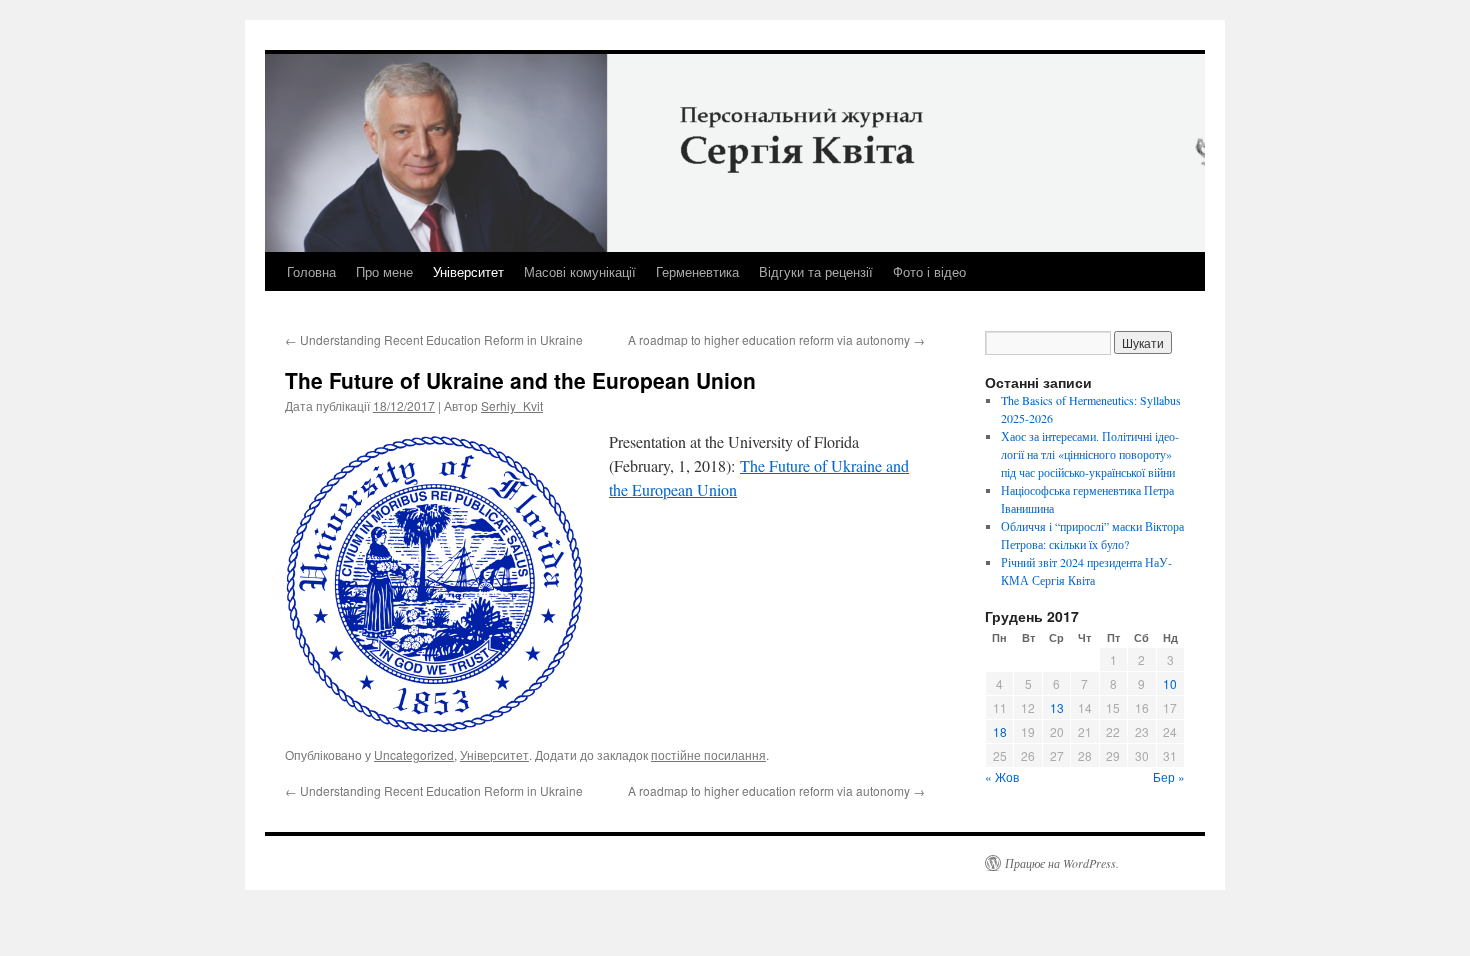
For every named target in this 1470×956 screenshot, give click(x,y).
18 (1000, 731)
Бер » (1169, 776)
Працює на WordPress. (1062, 863)
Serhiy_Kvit (512, 405)
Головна (311, 271)
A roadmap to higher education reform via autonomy (776, 339)
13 (1057, 707)
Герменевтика (697, 271)
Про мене (384, 271)
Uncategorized (414, 754)
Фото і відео (929, 271)
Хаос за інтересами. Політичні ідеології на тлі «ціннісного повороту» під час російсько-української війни (1090, 454)
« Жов (1002, 776)
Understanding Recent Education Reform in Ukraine (434, 339)
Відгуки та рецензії (816, 271)
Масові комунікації (580, 271)
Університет (468, 271)
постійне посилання (708, 754)
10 (1170, 683)
